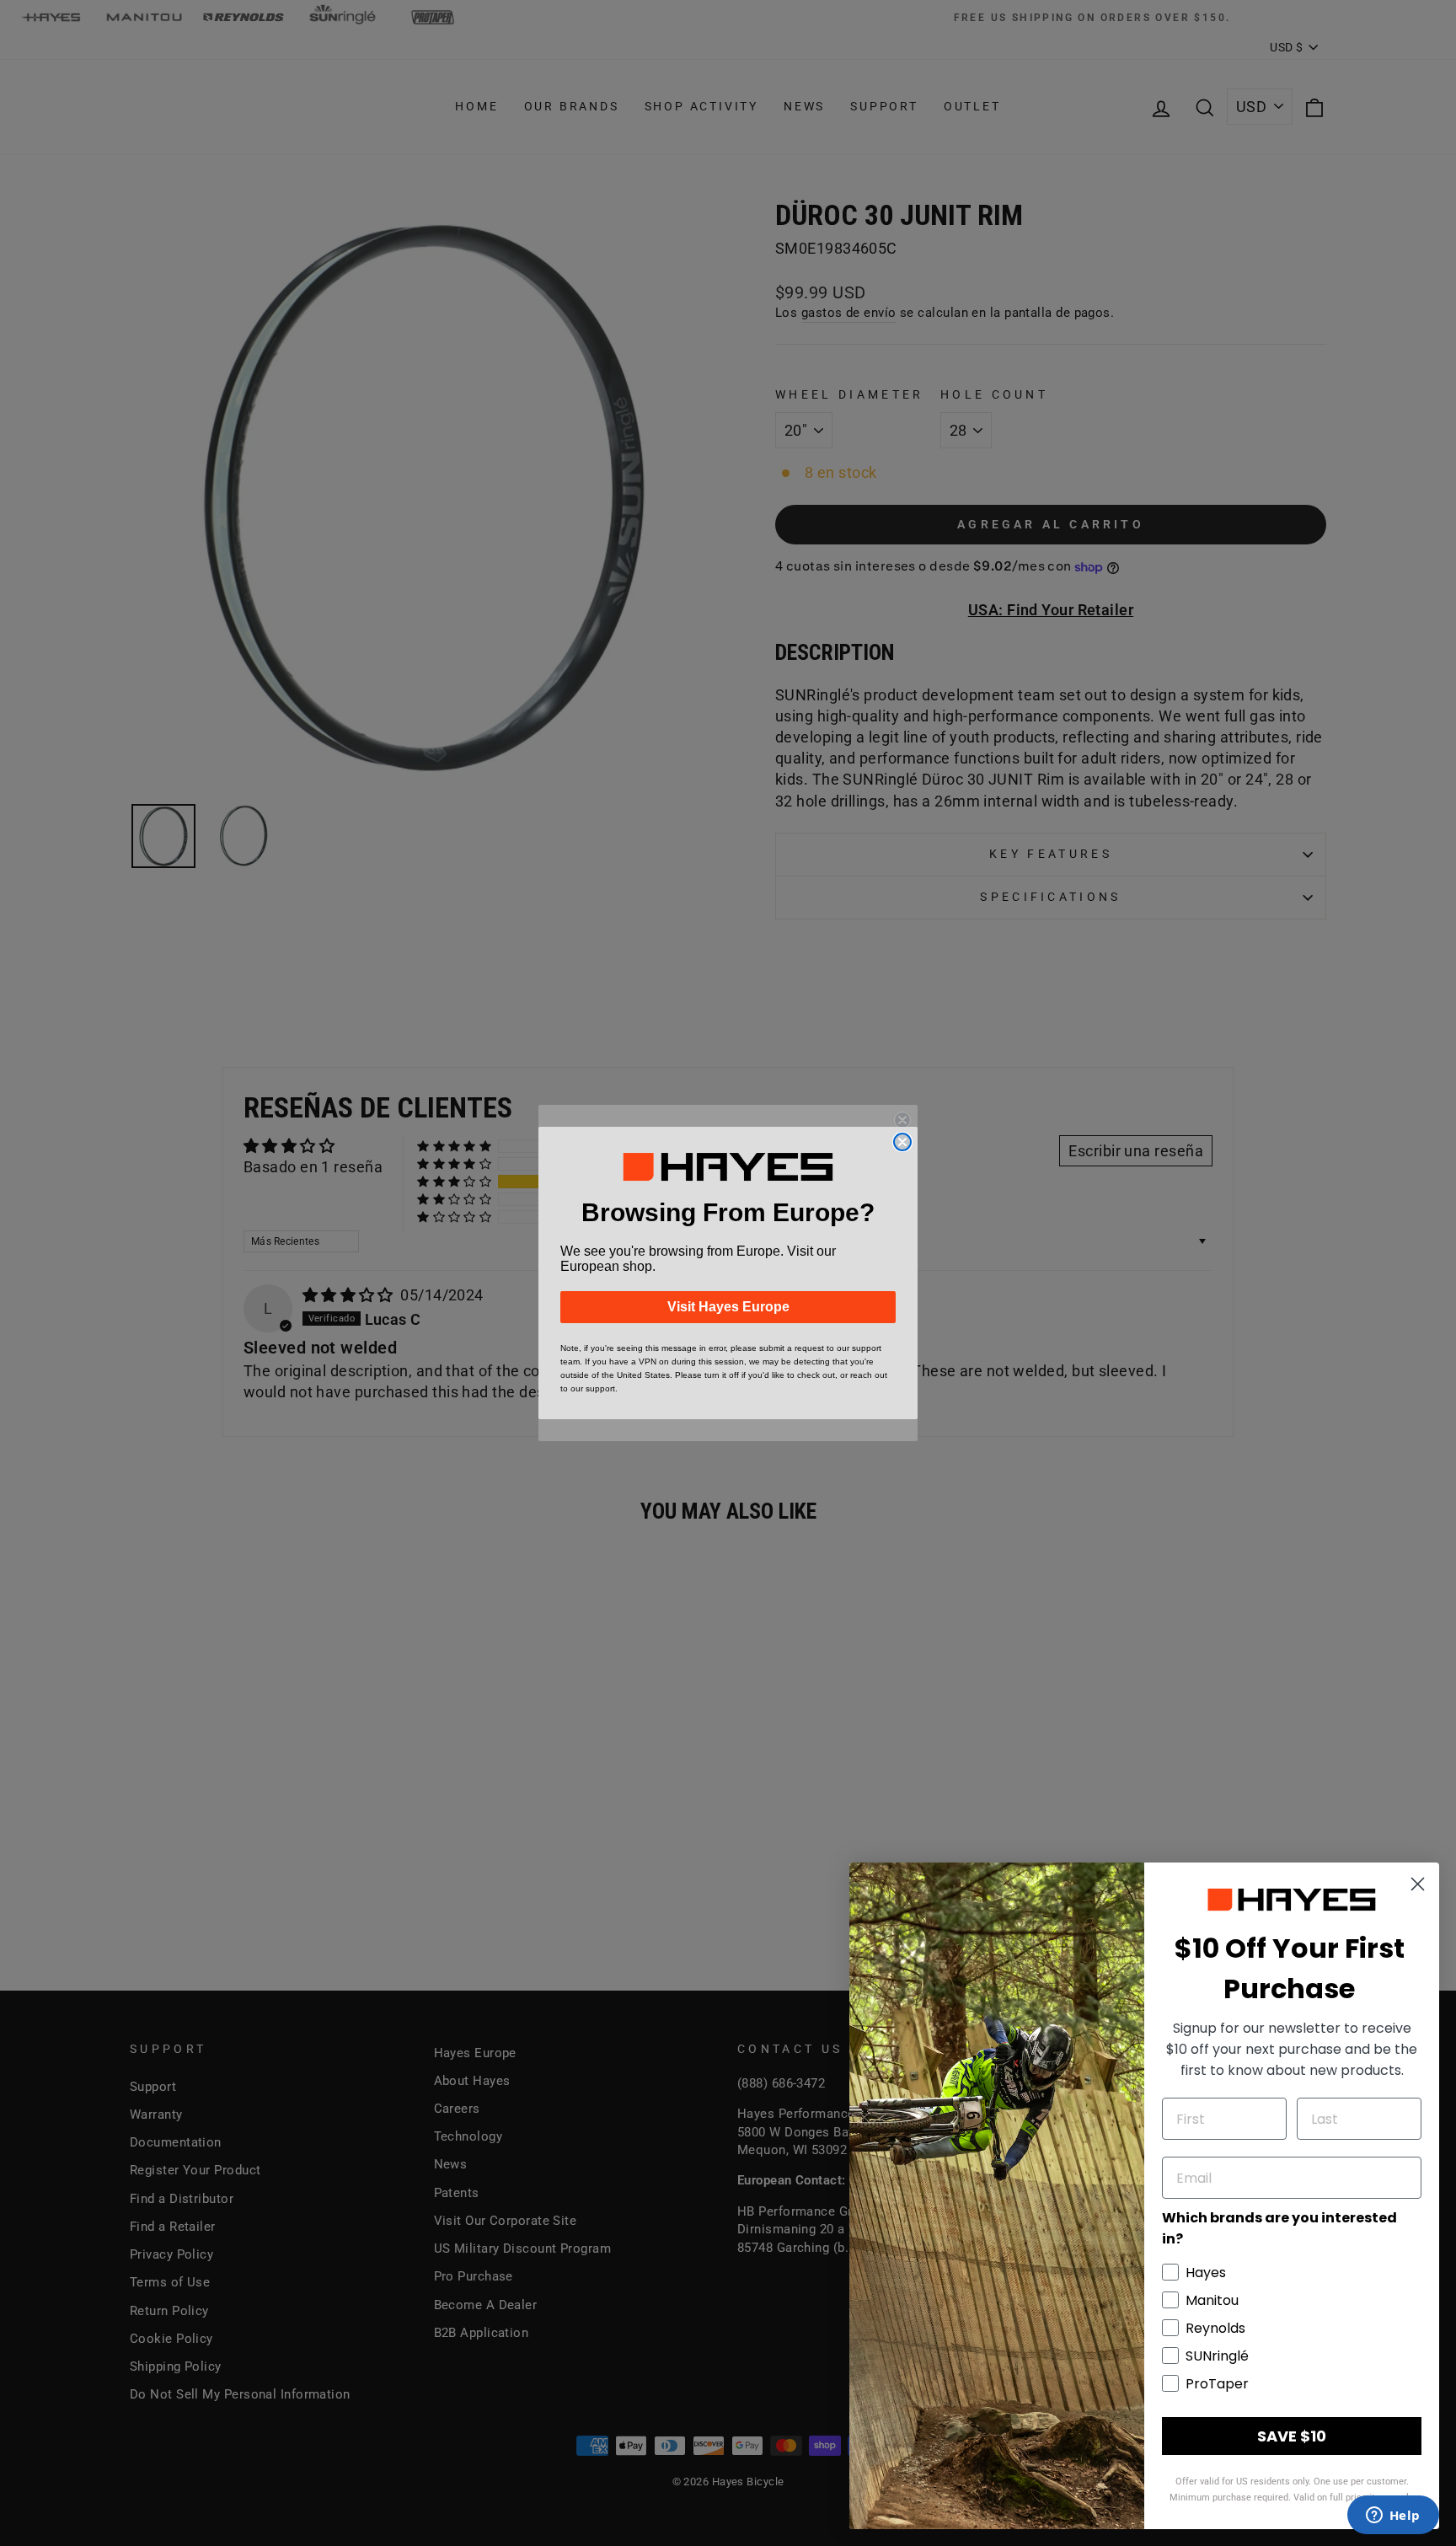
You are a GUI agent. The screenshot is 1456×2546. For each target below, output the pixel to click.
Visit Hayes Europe (728, 1307)
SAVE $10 (1292, 2436)
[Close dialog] (902, 1142)
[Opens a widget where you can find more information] (1393, 2517)
